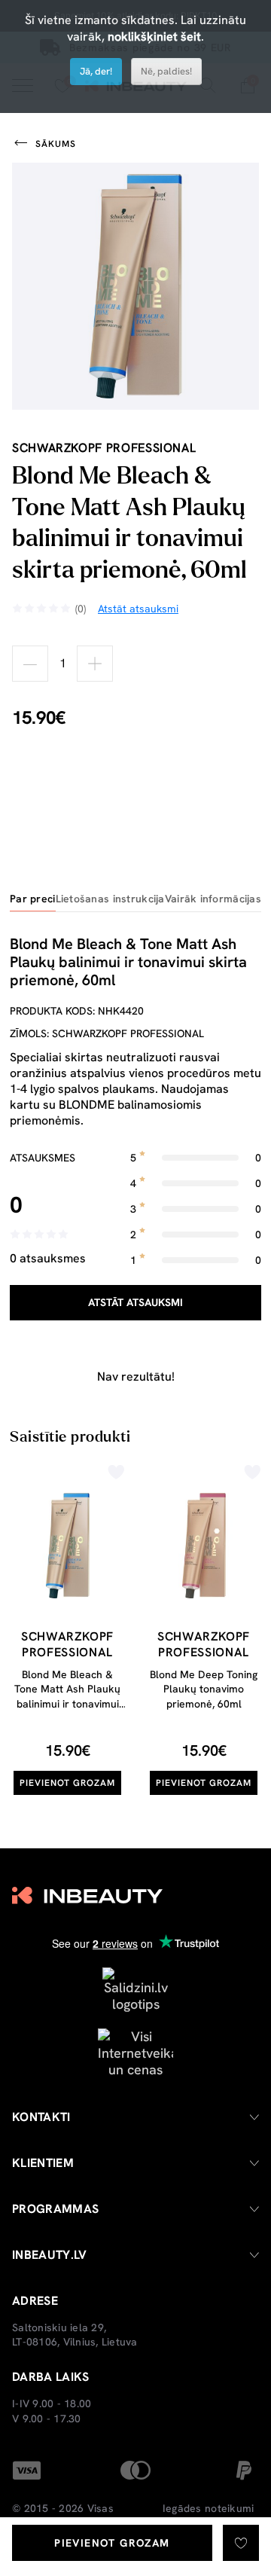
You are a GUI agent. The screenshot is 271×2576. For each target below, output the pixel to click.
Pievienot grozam (112, 2543)
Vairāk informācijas (213, 899)
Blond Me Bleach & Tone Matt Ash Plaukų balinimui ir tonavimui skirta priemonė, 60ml (67, 1697)
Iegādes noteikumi (208, 2508)
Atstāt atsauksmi (135, 1302)
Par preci (33, 899)
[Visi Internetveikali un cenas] (135, 2052)
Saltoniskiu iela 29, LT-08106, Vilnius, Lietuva (75, 2335)
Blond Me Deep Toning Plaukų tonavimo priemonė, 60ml (204, 1689)
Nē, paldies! (166, 71)
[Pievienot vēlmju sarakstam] (241, 2543)
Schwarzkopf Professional (104, 448)
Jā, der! (96, 71)
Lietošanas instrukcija (110, 899)
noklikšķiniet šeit (154, 37)
